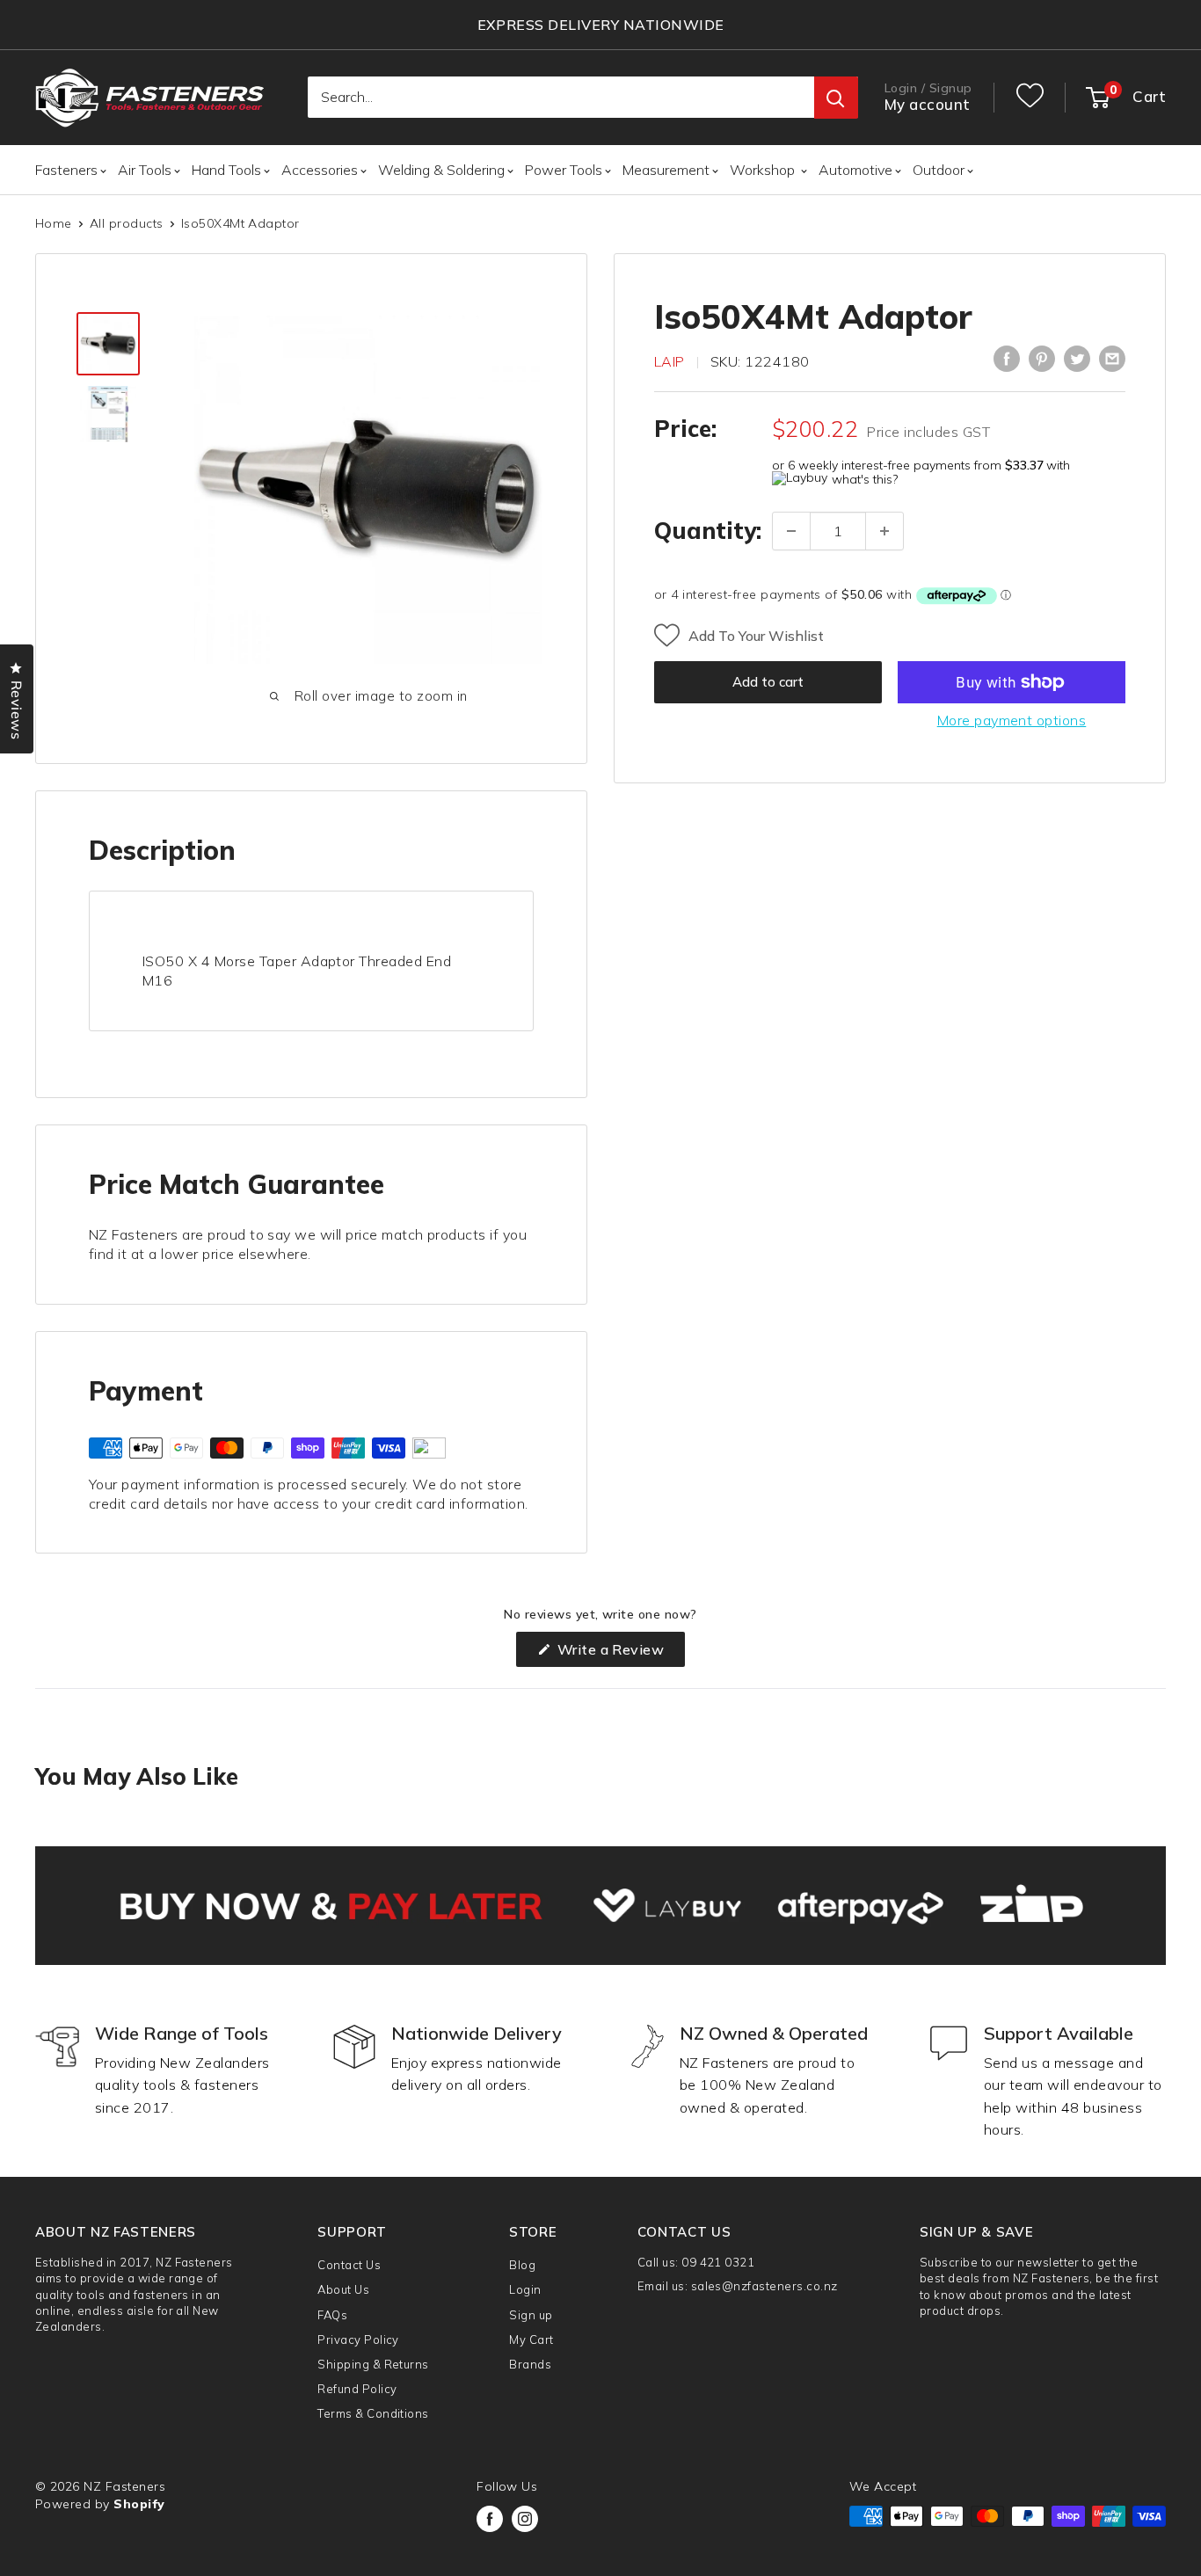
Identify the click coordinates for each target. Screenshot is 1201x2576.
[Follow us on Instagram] (525, 2519)
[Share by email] (1112, 359)
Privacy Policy (358, 2340)
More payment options (1012, 720)
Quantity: (708, 531)
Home (54, 223)
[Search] (836, 98)
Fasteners (66, 170)
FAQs (332, 2315)
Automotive (855, 170)
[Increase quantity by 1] (884, 531)
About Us (343, 2289)
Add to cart (768, 682)
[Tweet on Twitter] (1077, 359)
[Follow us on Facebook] (490, 2519)
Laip (670, 361)
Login (525, 2289)
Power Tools (564, 170)
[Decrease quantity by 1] (791, 531)
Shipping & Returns (373, 2364)
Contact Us (349, 2265)
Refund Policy (357, 2389)
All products (127, 223)
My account (928, 105)
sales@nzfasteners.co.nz (764, 2286)
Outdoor (939, 170)
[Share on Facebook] (1007, 359)
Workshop (764, 170)
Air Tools (145, 170)
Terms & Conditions (373, 2413)
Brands (530, 2364)
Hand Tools (226, 170)
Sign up (531, 2315)
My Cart (531, 2340)
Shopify (139, 2504)
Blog (522, 2265)
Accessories (320, 170)
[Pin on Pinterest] (1042, 359)
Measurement (666, 170)
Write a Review (619, 1653)
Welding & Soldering (441, 170)
